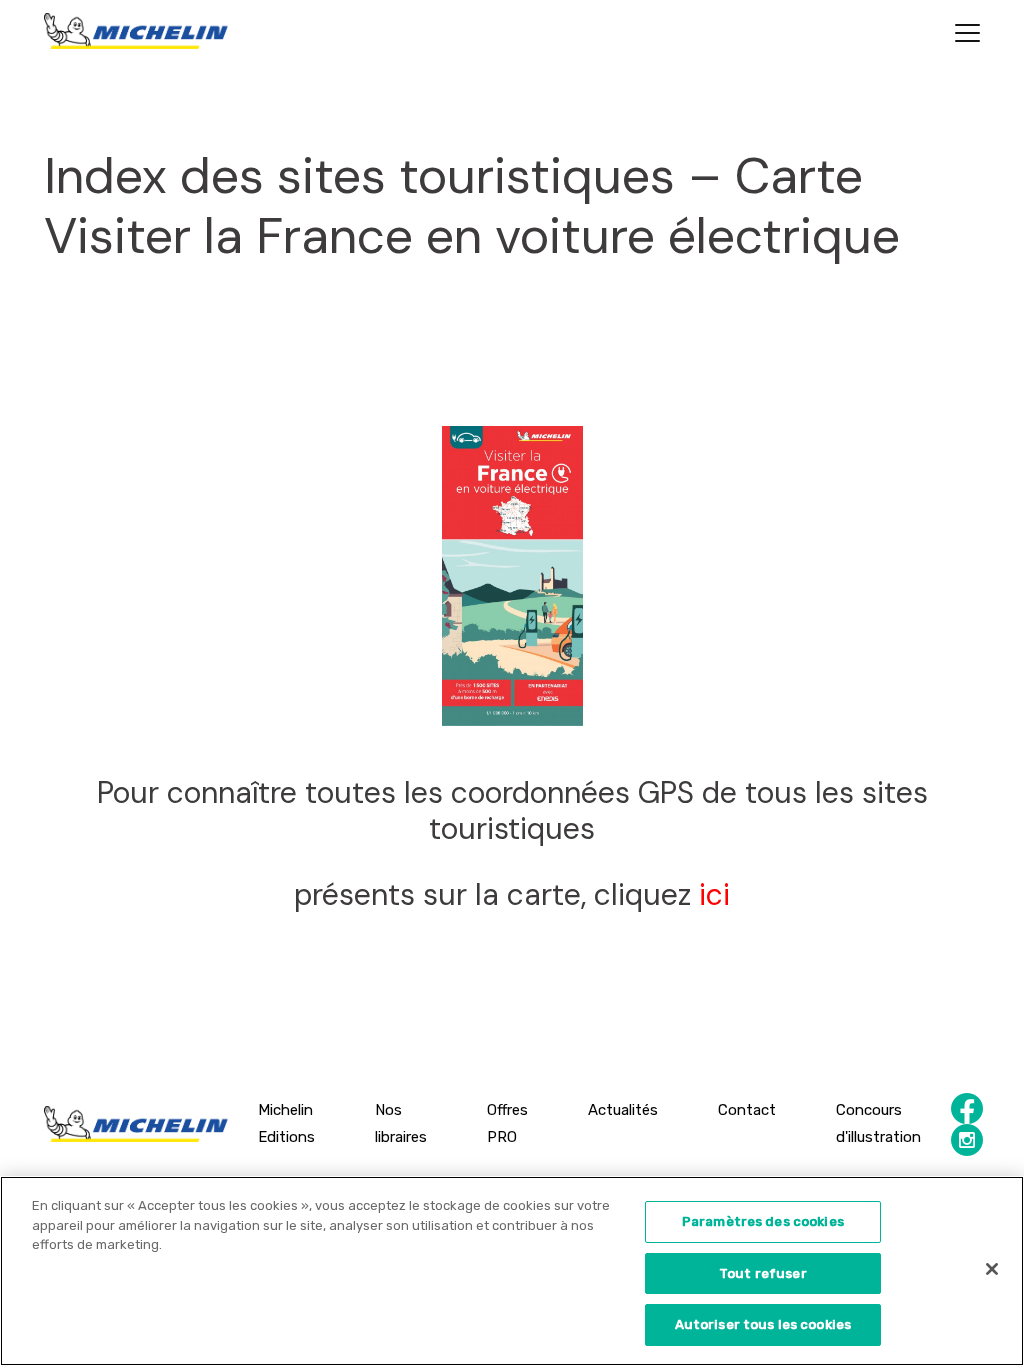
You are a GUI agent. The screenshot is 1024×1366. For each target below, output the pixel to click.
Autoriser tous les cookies (763, 1324)
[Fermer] (992, 1269)
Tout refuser (763, 1273)
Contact (747, 1110)
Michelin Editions (286, 1123)
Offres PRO (507, 1123)
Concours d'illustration (878, 1123)
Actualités (623, 1110)
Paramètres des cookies (763, 1221)
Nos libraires (401, 1123)
